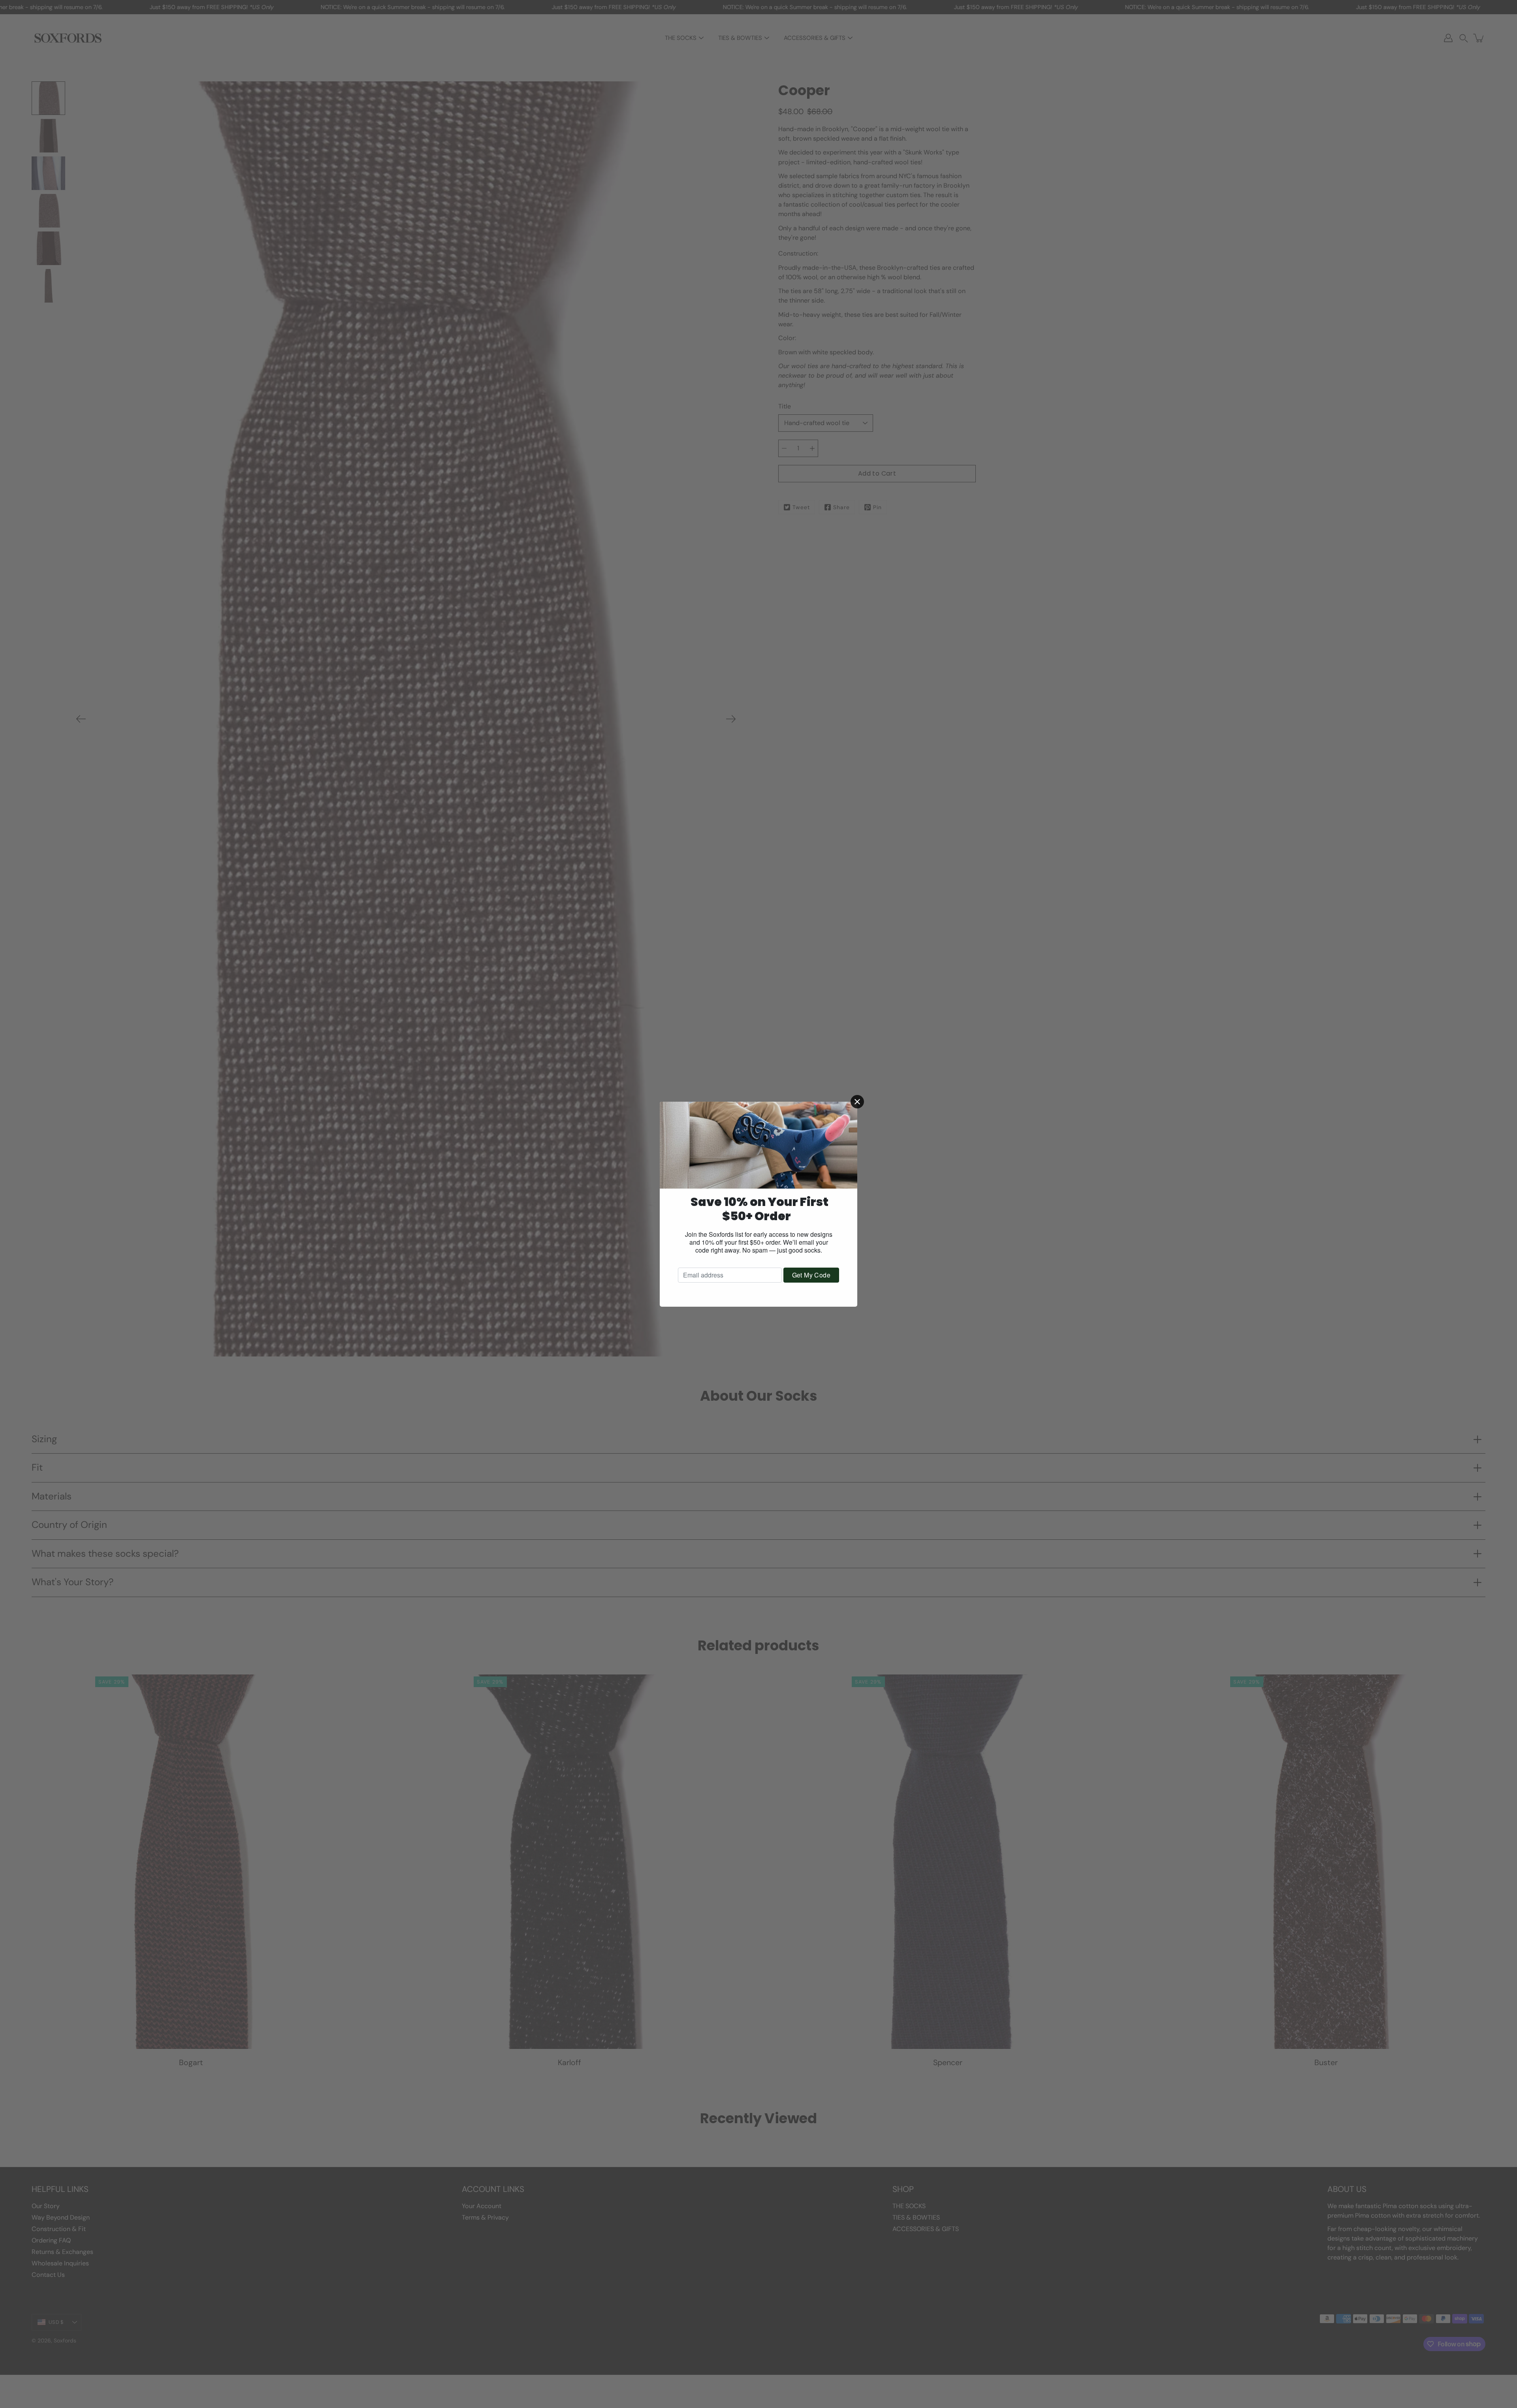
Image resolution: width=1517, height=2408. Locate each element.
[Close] (857, 1102)
